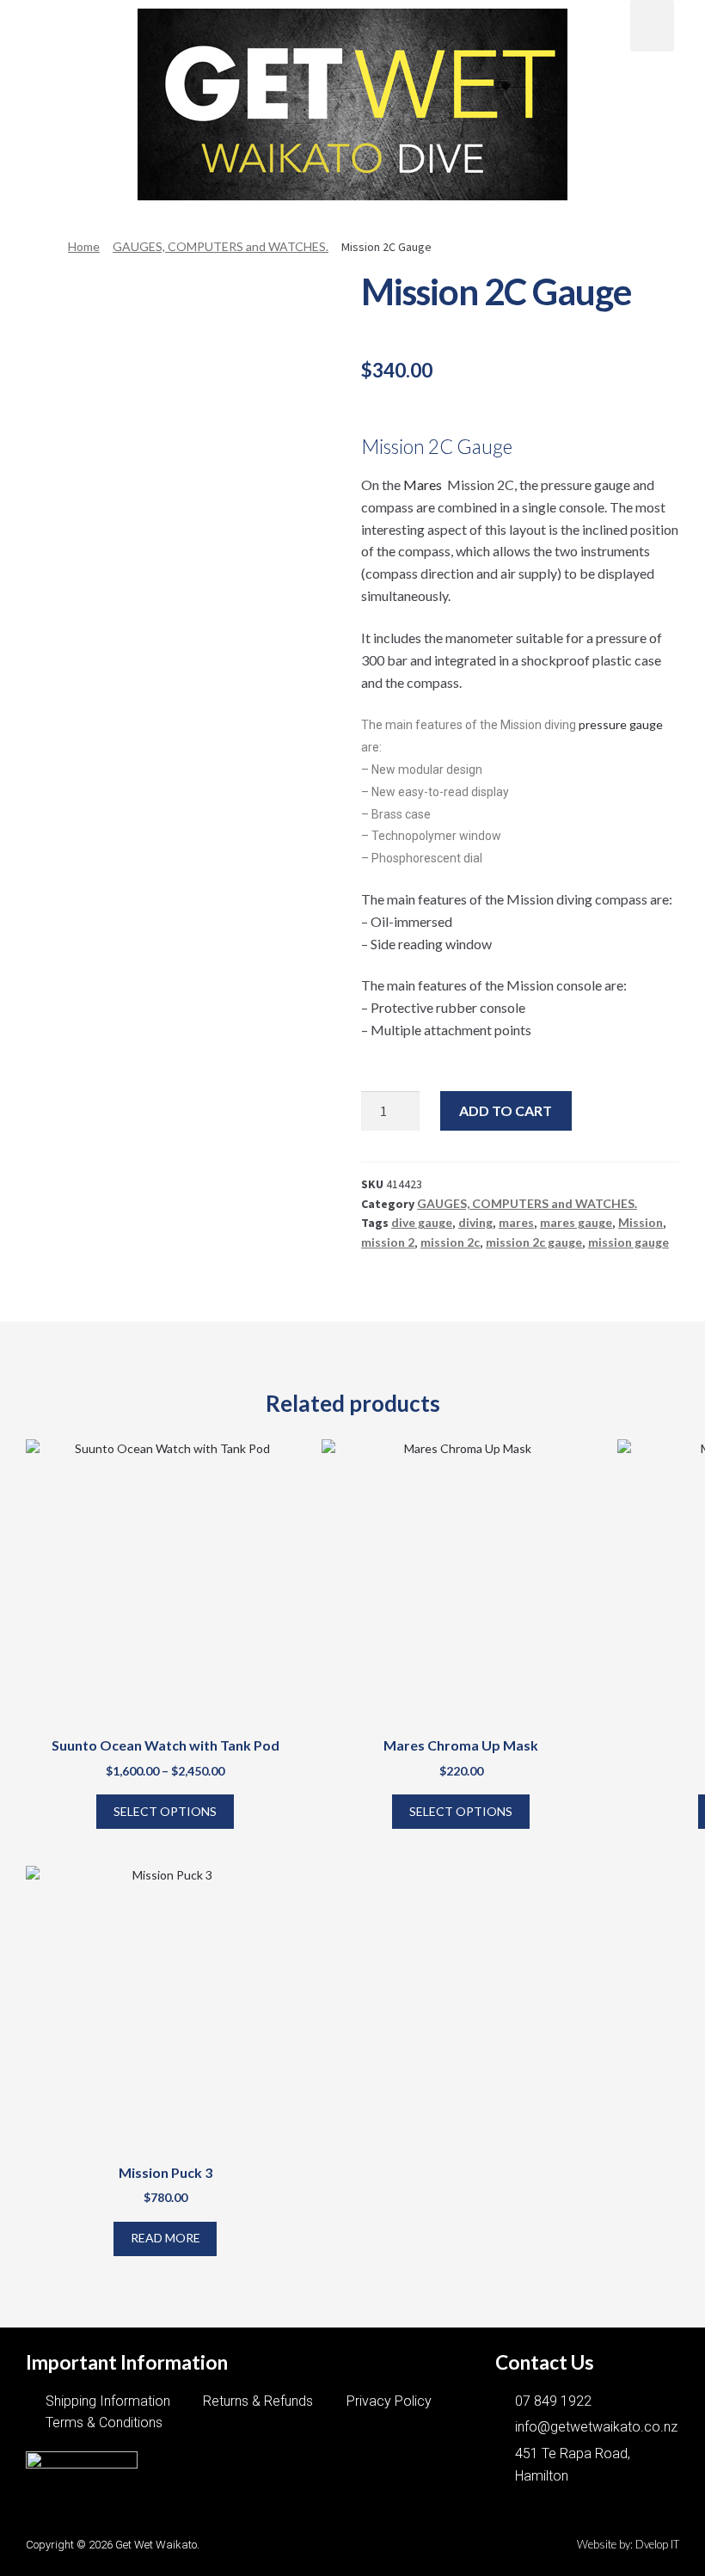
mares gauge (576, 1222)
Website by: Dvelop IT (628, 2544)
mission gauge (628, 1242)
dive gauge (422, 1222)
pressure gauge (619, 724)
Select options (165, 1811)
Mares (424, 485)
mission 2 (388, 1242)
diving (475, 1222)
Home (84, 246)
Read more (166, 2238)
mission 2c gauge (534, 1242)
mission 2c (450, 1242)
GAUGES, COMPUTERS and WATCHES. (221, 246)
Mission (641, 1222)
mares (516, 1222)
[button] (53, 23)
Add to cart (506, 1110)
